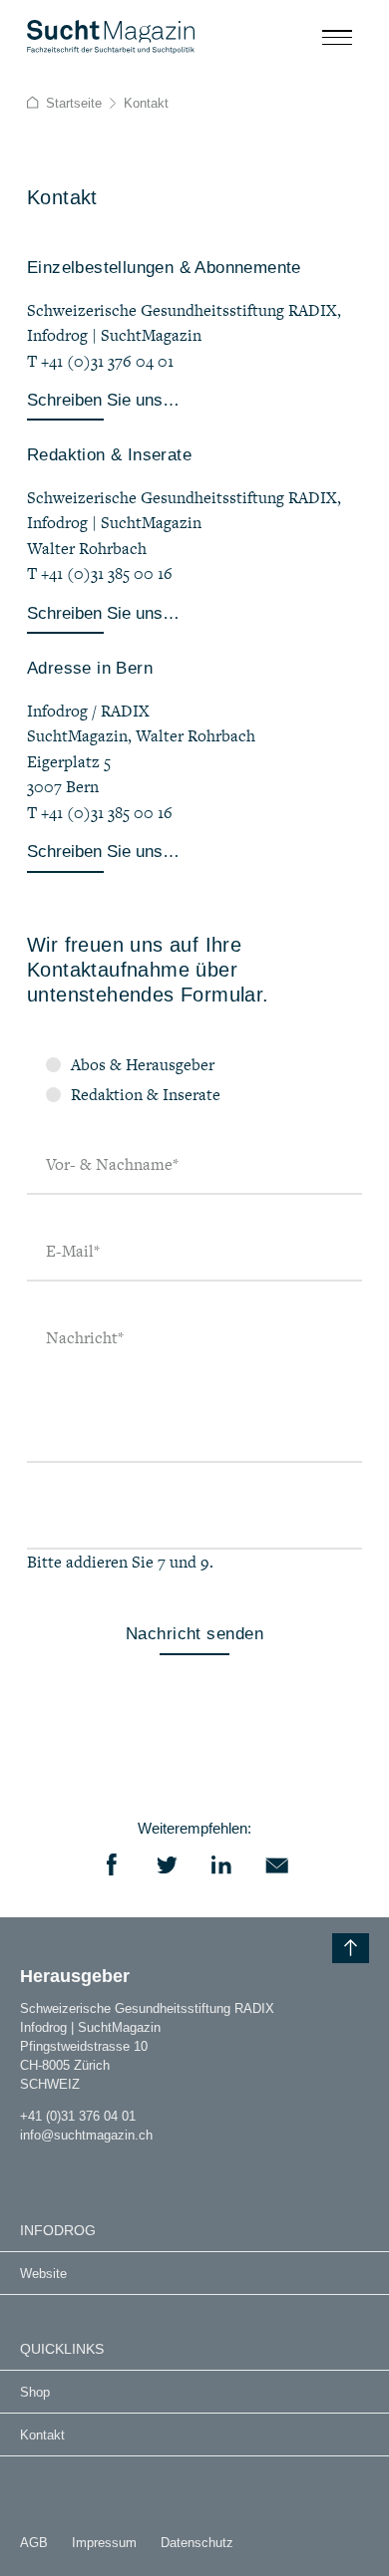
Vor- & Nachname (112, 1164)
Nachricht (85, 1337)
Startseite (74, 103)
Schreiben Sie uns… (103, 400)
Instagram (29, 2165)
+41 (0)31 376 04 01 (78, 2116)
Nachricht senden (195, 1634)
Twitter (167, 1865)
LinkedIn (222, 1865)
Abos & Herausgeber (143, 1065)
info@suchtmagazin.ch (86, 2135)
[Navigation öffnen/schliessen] (337, 37)
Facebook (112, 1865)
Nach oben (351, 1948)
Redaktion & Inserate (146, 1095)
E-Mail (73, 1251)
